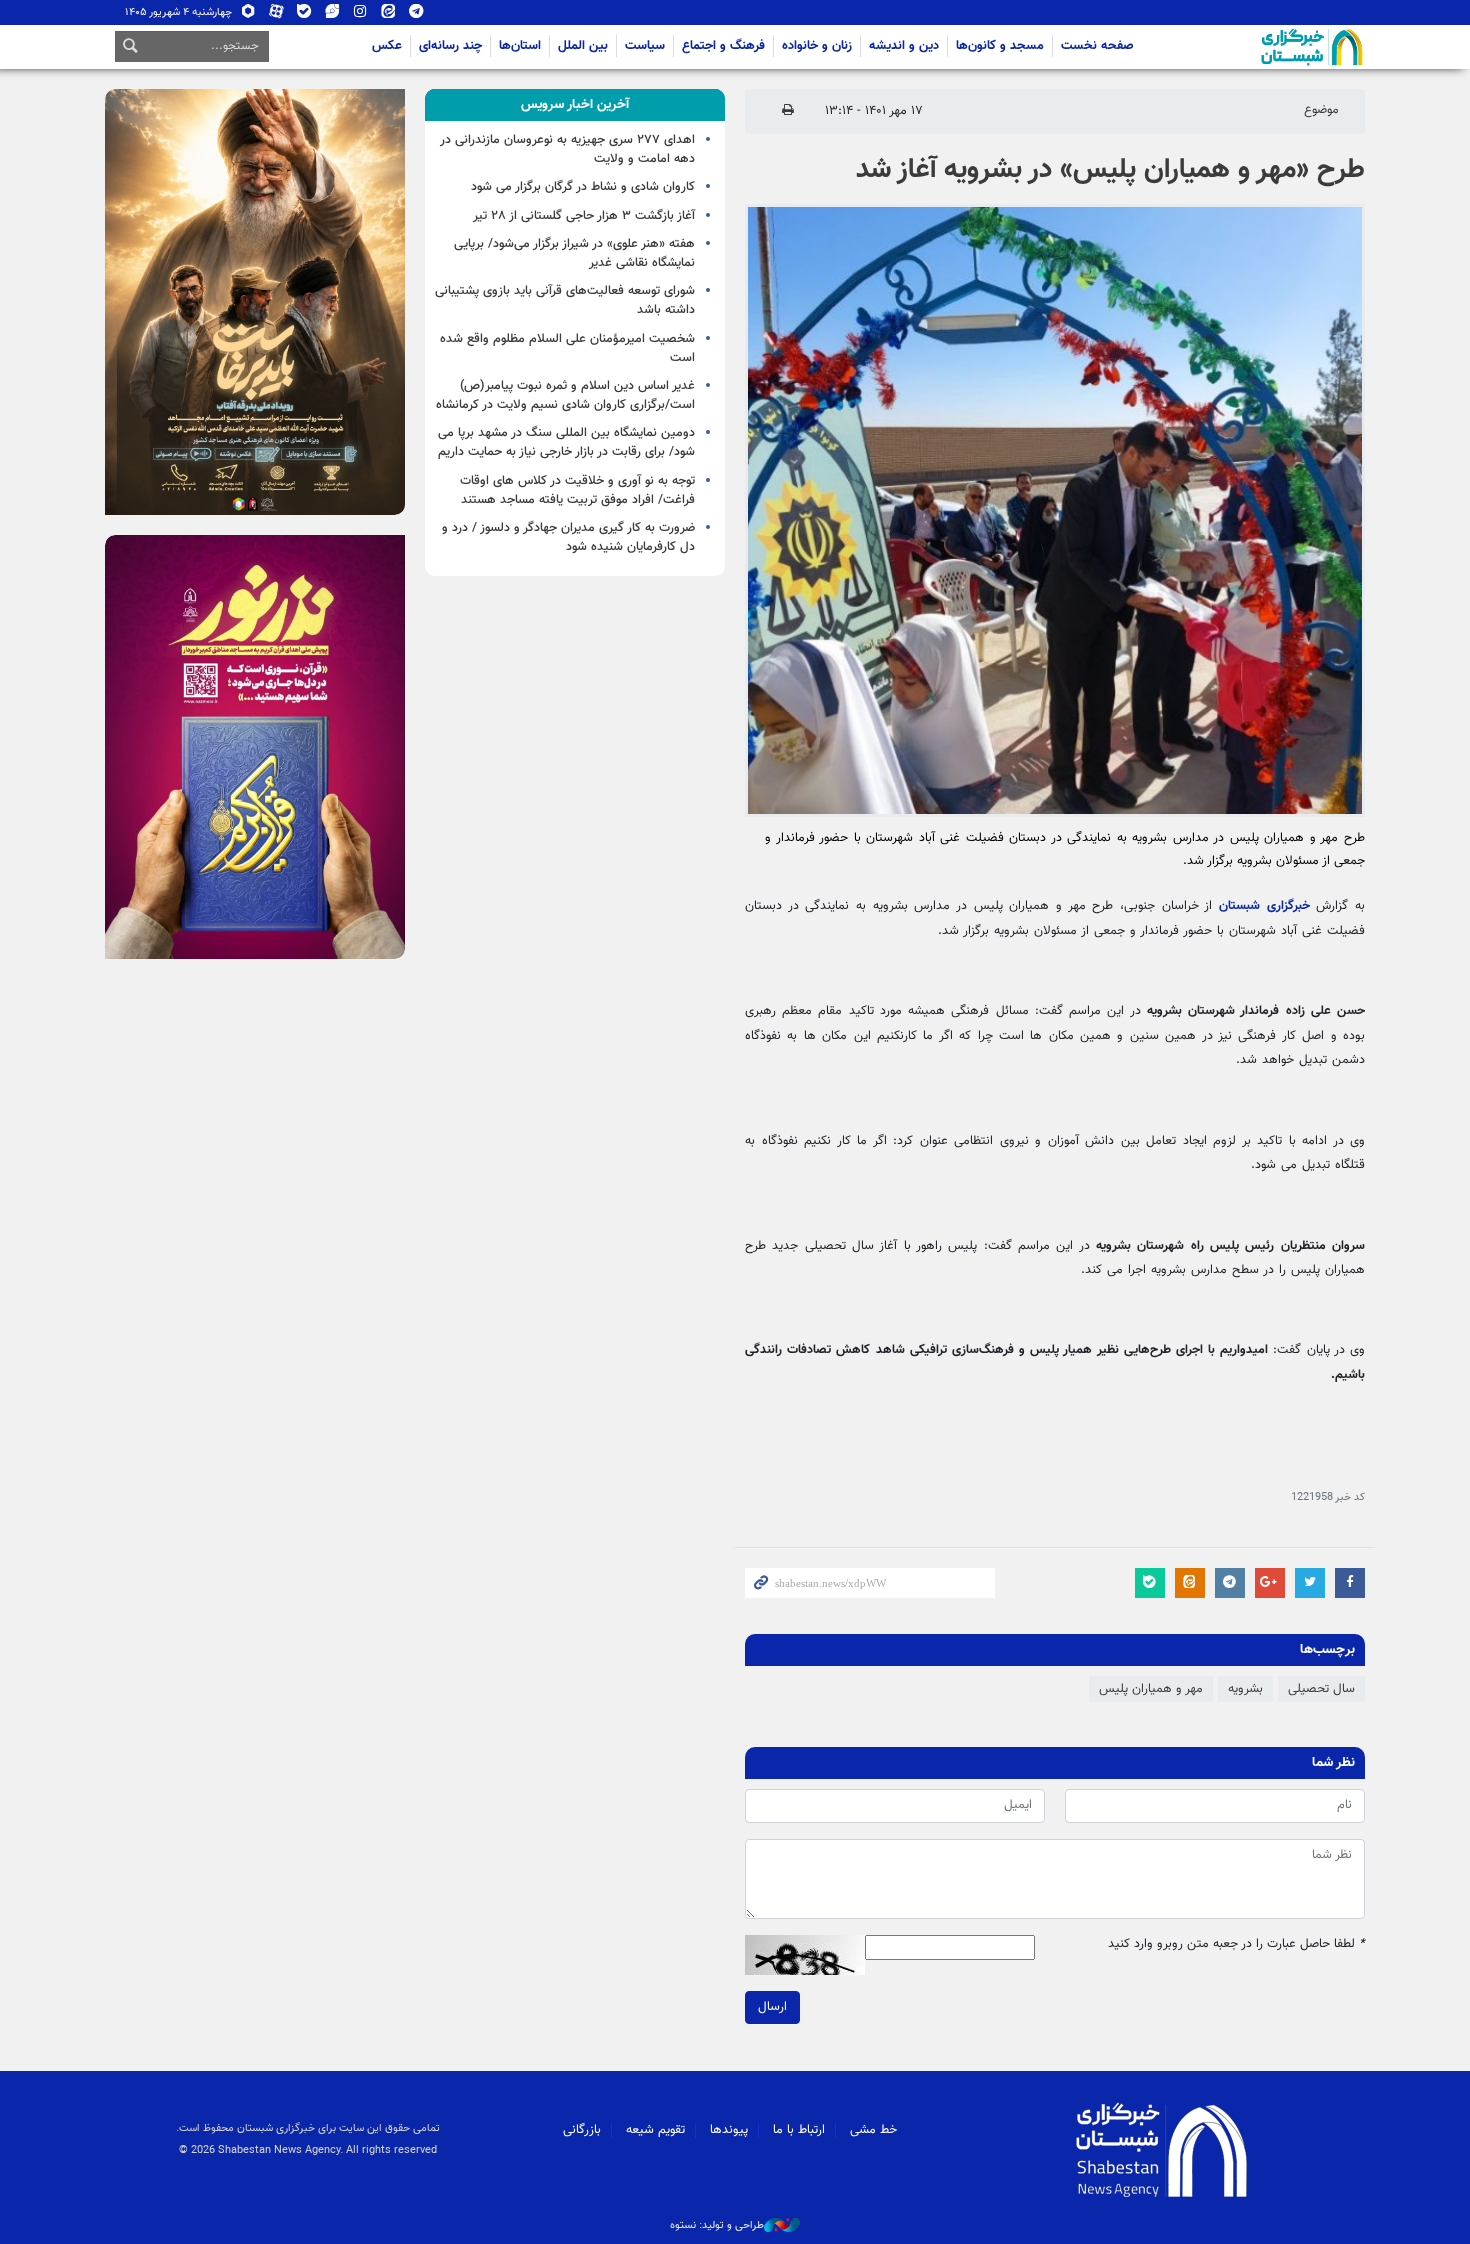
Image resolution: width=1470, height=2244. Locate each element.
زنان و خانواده (817, 46)
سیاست (645, 46)
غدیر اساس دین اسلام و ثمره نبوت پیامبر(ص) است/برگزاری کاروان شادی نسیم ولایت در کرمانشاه (565, 395)
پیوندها (729, 2130)
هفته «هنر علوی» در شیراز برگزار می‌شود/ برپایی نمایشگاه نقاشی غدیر (574, 253)
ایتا (388, 15)
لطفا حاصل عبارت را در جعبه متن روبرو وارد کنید (1236, 1944)
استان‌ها (520, 46)
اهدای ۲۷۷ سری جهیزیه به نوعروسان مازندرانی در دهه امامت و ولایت (567, 149)
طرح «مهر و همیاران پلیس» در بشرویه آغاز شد (1110, 170)
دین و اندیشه (904, 46)
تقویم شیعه (655, 2130)
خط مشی (873, 2130)
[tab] (575, 105)
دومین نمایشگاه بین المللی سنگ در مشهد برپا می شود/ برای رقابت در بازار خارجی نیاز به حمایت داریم (566, 442)
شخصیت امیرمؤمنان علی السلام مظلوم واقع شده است (567, 348)
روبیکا (248, 15)
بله (304, 15)
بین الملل (583, 46)
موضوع (1321, 110)
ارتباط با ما (799, 2130)
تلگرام (416, 15)
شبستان (1255, 47)
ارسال (772, 2007)
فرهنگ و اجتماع (723, 46)
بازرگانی (582, 2130)
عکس (387, 46)
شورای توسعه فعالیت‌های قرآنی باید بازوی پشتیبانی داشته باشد (565, 300)
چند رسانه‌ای (450, 46)
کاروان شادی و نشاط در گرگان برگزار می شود (583, 187)
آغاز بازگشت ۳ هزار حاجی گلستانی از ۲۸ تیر (584, 216)
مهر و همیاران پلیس (1151, 1689)
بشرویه (1245, 1689)
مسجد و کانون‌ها (1000, 46)
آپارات (276, 15)
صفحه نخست (1097, 46)
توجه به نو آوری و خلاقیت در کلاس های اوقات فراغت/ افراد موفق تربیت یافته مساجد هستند (577, 490)
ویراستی (332, 15)
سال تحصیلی (1321, 1689)
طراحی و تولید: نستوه (717, 2226)
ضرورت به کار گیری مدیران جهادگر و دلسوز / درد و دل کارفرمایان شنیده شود (568, 537)
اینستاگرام (360, 15)
